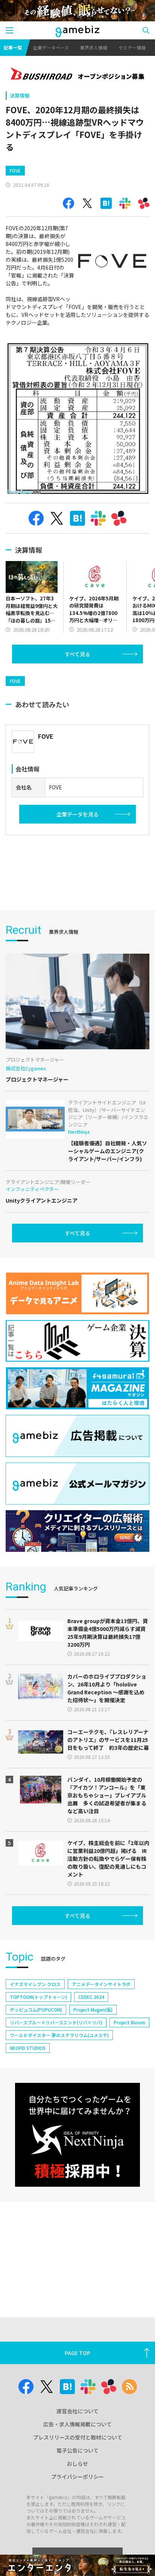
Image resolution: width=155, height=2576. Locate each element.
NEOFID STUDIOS (28, 2048)
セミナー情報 (132, 47)
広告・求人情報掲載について (77, 2424)
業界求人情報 (94, 47)
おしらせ (77, 2463)
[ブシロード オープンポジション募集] (77, 75)
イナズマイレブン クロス (35, 1984)
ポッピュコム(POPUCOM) (36, 2010)
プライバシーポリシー (77, 2477)
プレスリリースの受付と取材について (78, 2437)
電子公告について (77, 2450)
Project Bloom (129, 2022)
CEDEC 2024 (91, 1997)
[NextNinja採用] (77, 2135)
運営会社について (77, 2411)
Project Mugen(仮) (93, 2010)
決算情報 (20, 95)
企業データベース (51, 47)
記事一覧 (13, 47)
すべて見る (77, 654)
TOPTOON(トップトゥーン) (38, 1997)
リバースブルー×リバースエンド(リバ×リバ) (56, 2022)
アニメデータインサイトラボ (101, 1984)
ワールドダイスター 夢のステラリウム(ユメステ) (59, 2035)
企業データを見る (77, 814)
